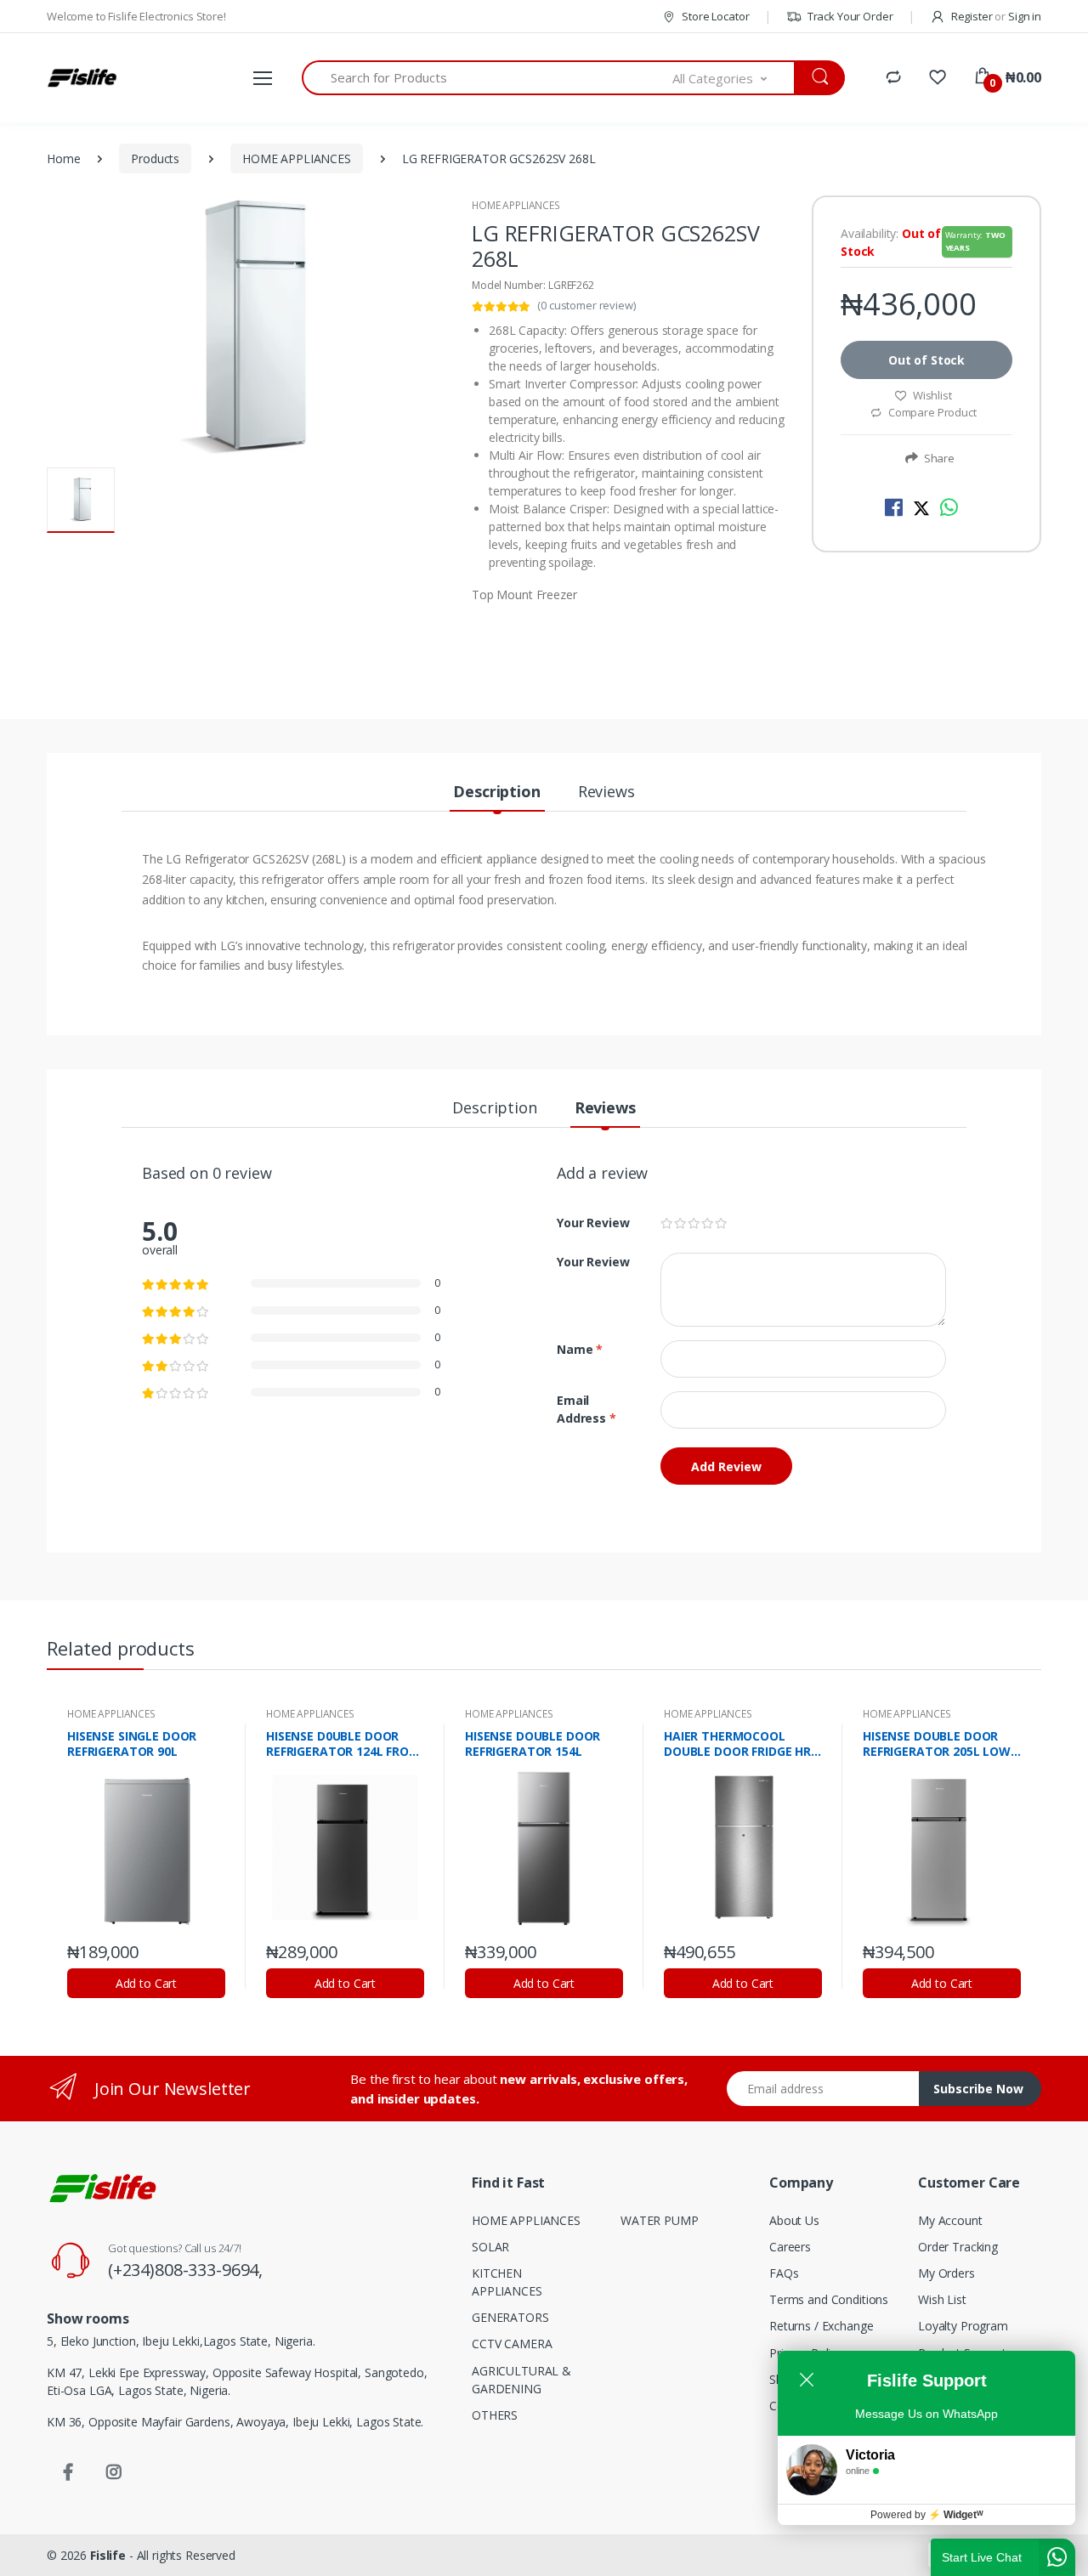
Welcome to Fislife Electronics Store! (136, 16)
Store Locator (714, 16)
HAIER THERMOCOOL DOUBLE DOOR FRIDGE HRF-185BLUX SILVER (743, 1744)
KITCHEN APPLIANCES (507, 2282)
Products (155, 159)
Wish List (942, 2299)
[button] (734, 78)
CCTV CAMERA (512, 2344)
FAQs (784, 2273)
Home (63, 159)
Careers (790, 2247)
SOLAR (490, 2247)
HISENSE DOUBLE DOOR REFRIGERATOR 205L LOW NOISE (937, 1744)
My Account (950, 2220)
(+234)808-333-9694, (185, 2270)
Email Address (586, 1409)
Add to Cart (146, 1983)
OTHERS (495, 2415)
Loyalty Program (963, 2326)
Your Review (593, 1223)
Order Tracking (958, 2247)
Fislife (108, 2555)
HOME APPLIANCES (297, 159)
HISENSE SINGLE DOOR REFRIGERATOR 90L (132, 1744)
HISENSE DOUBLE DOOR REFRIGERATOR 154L (533, 1744)
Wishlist (932, 395)
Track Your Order (849, 16)
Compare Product (931, 412)
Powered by (927, 2515)
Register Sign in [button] (995, 16)
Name (580, 1349)
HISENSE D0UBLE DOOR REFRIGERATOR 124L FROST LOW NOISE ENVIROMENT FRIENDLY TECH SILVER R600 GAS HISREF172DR (345, 1744)
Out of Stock (926, 360)
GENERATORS (510, 2317)
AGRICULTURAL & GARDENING (521, 2380)
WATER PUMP (660, 2220)
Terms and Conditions (829, 2299)
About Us (794, 2220)
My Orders (946, 2273)
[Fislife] (82, 78)
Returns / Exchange (821, 2326)
